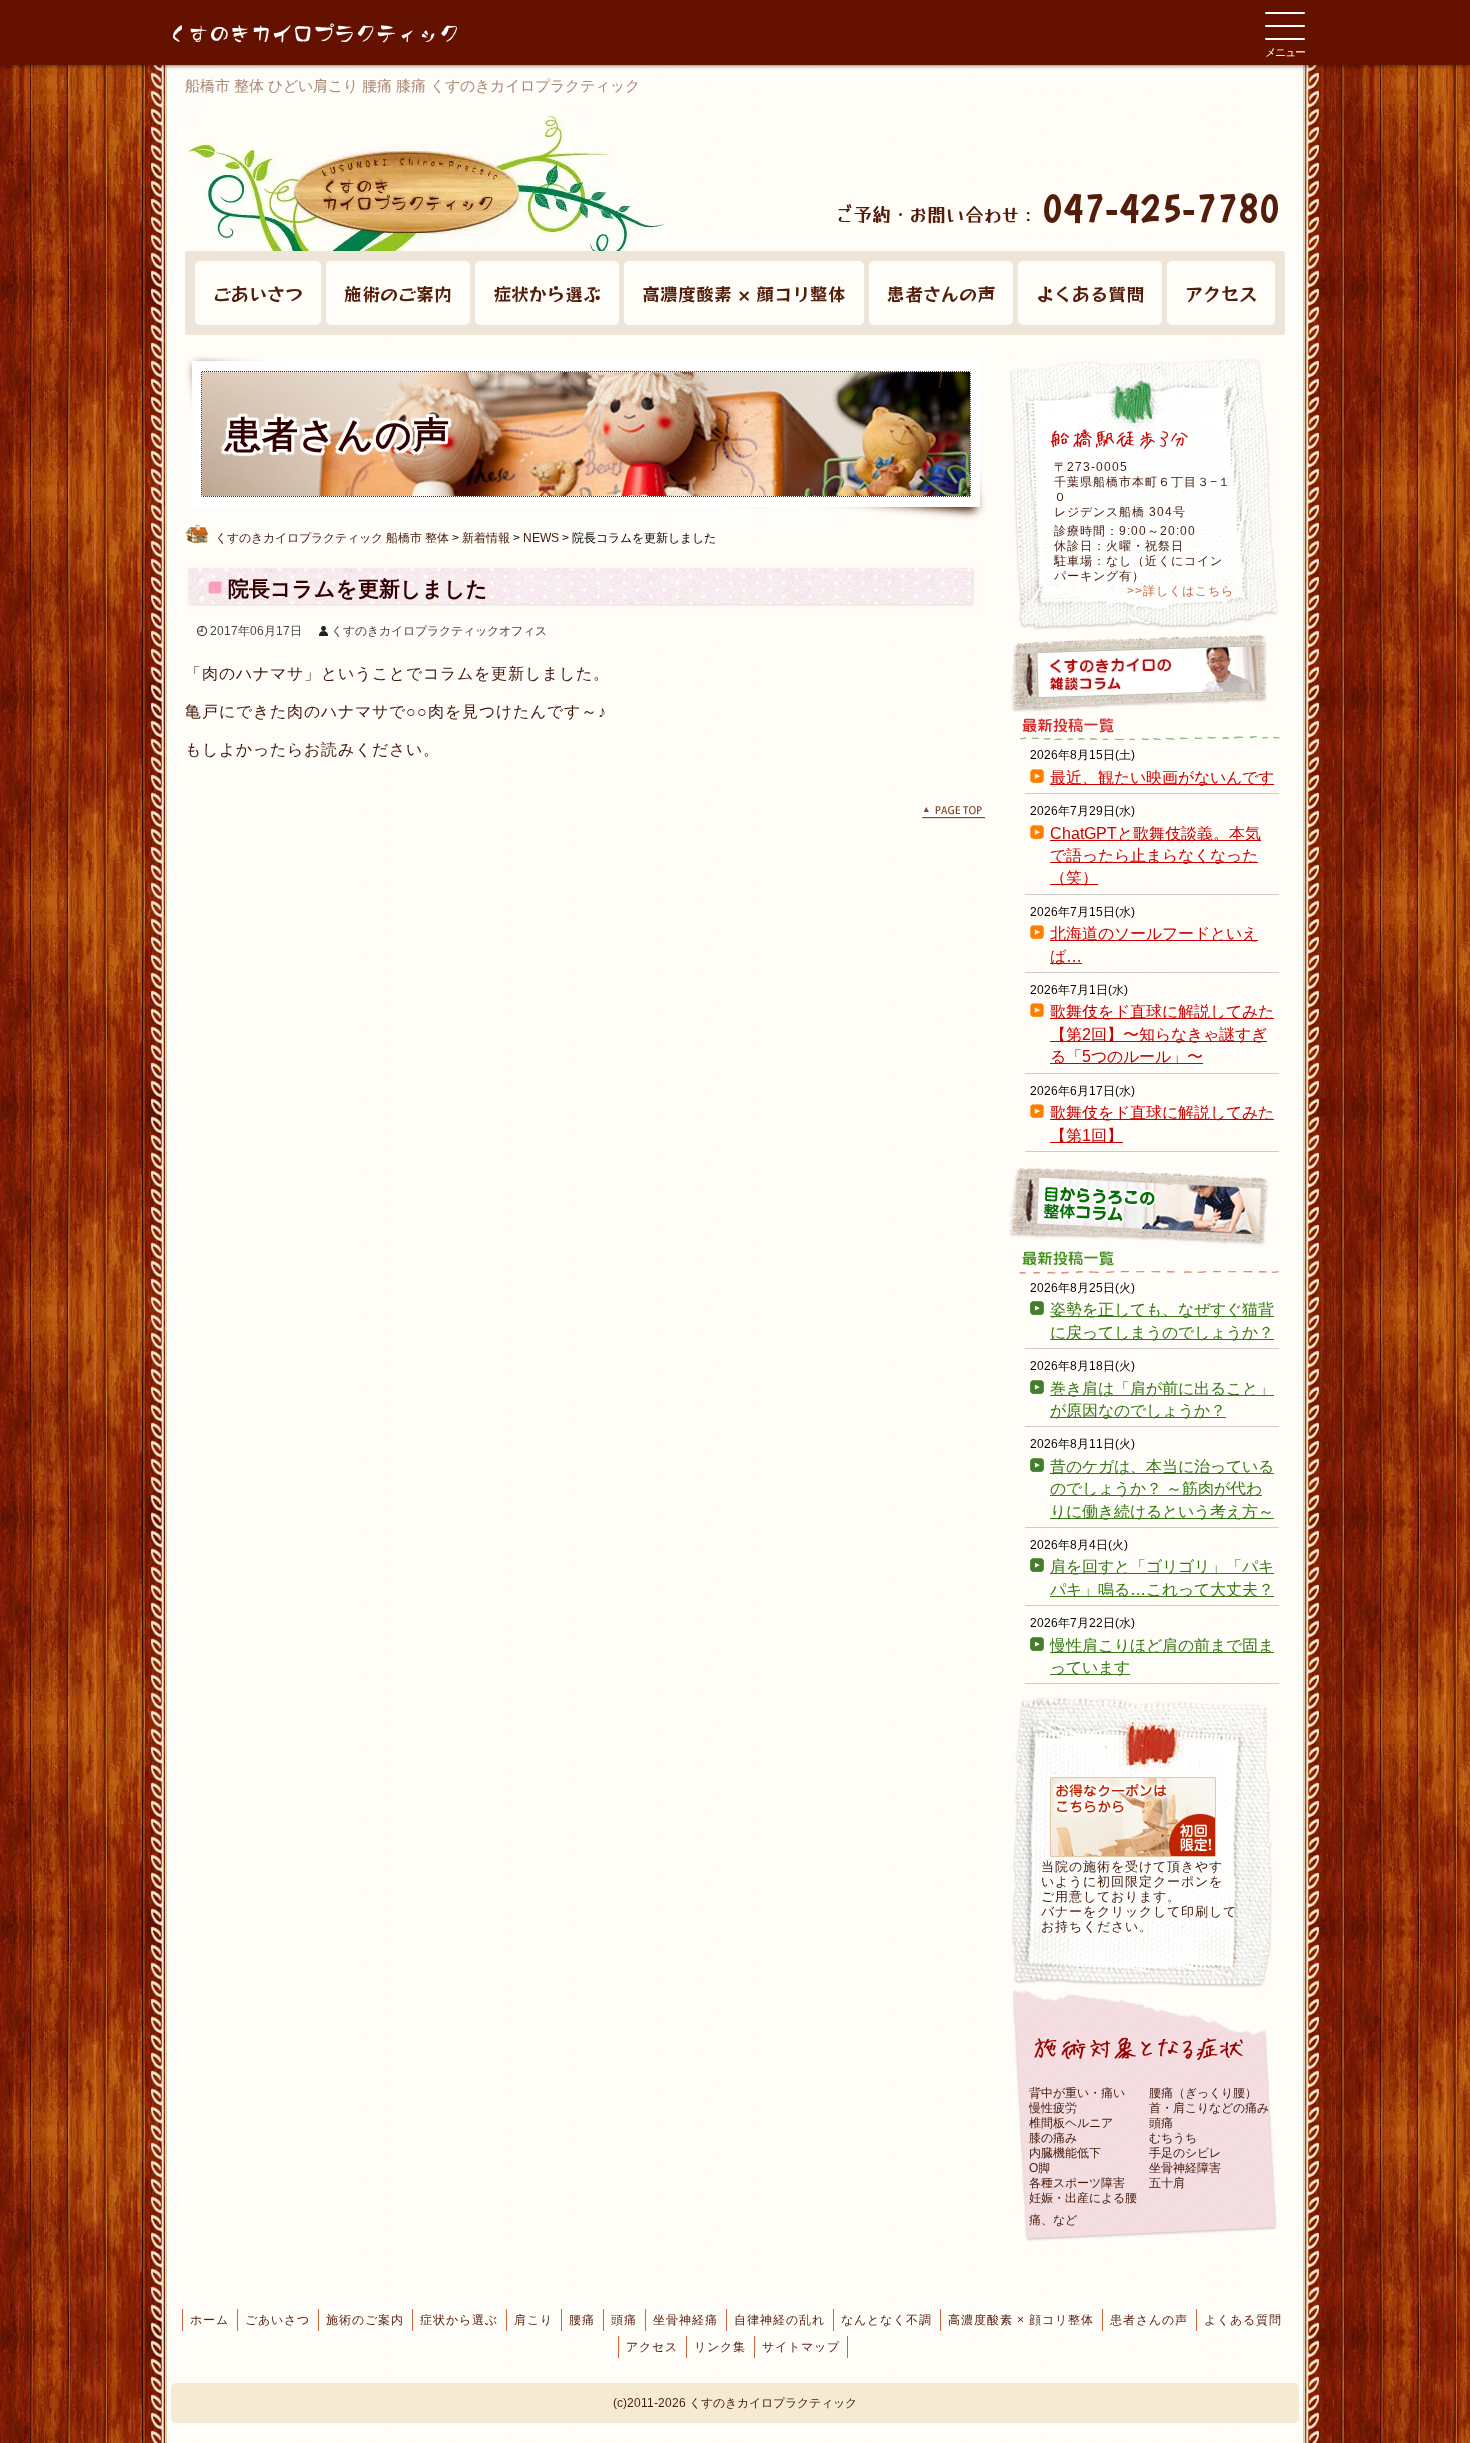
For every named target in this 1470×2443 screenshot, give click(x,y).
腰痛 (582, 2320)
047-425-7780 (1161, 207)
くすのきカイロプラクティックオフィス (439, 631)
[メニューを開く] (1285, 26)
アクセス (1221, 293)
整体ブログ (1145, 1206)
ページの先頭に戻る (953, 812)
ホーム (209, 2320)
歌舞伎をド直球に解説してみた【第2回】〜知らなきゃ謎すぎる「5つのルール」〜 (1162, 1034)
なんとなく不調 (886, 2320)
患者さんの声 (941, 293)
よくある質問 (1090, 293)
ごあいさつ (258, 293)
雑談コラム (1145, 673)
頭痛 (624, 2320)
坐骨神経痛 (685, 2320)
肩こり (533, 2320)
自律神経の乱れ (779, 2320)
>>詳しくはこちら (1180, 591)
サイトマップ (801, 2347)
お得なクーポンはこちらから (1133, 1817)
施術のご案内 (398, 293)
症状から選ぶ (547, 293)
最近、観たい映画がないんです (1162, 777)
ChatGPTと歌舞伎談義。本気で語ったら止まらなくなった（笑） (1155, 856)
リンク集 (720, 2347)
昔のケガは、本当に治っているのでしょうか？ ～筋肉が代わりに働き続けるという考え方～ (1162, 1489)
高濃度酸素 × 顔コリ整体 (744, 293)
